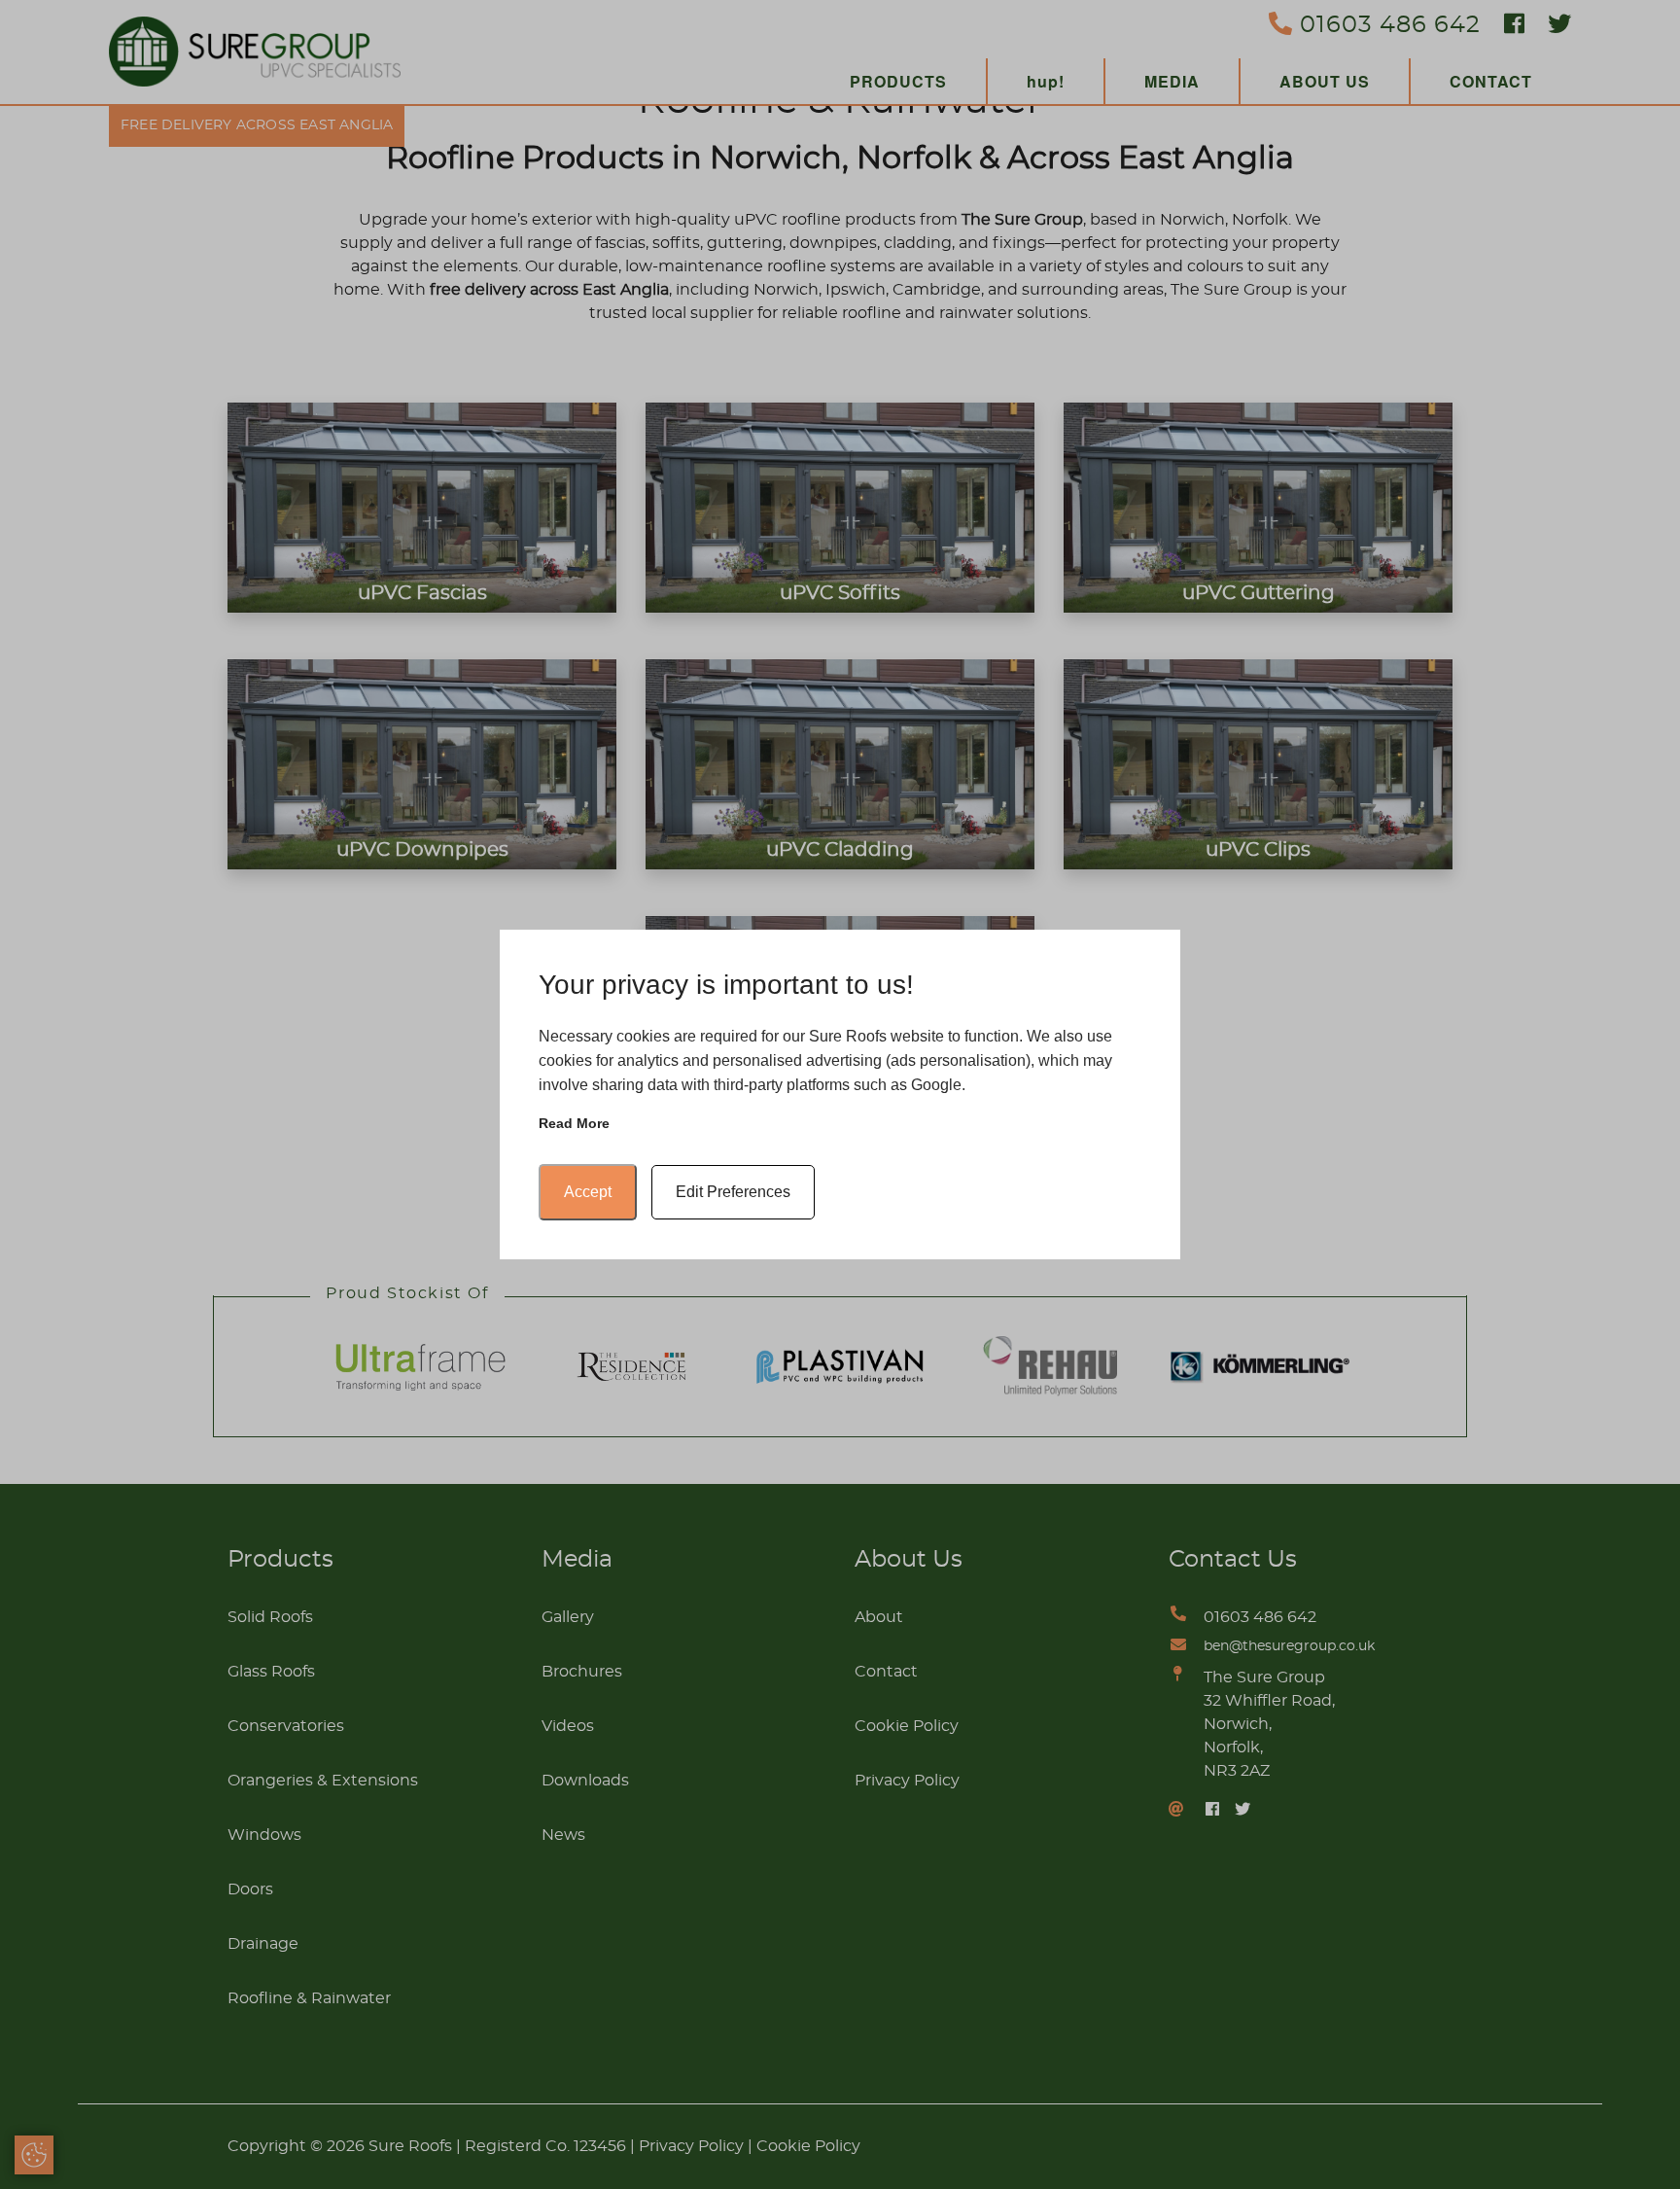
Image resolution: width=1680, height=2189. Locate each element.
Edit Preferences (733, 1192)
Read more (574, 1123)
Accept (588, 1192)
